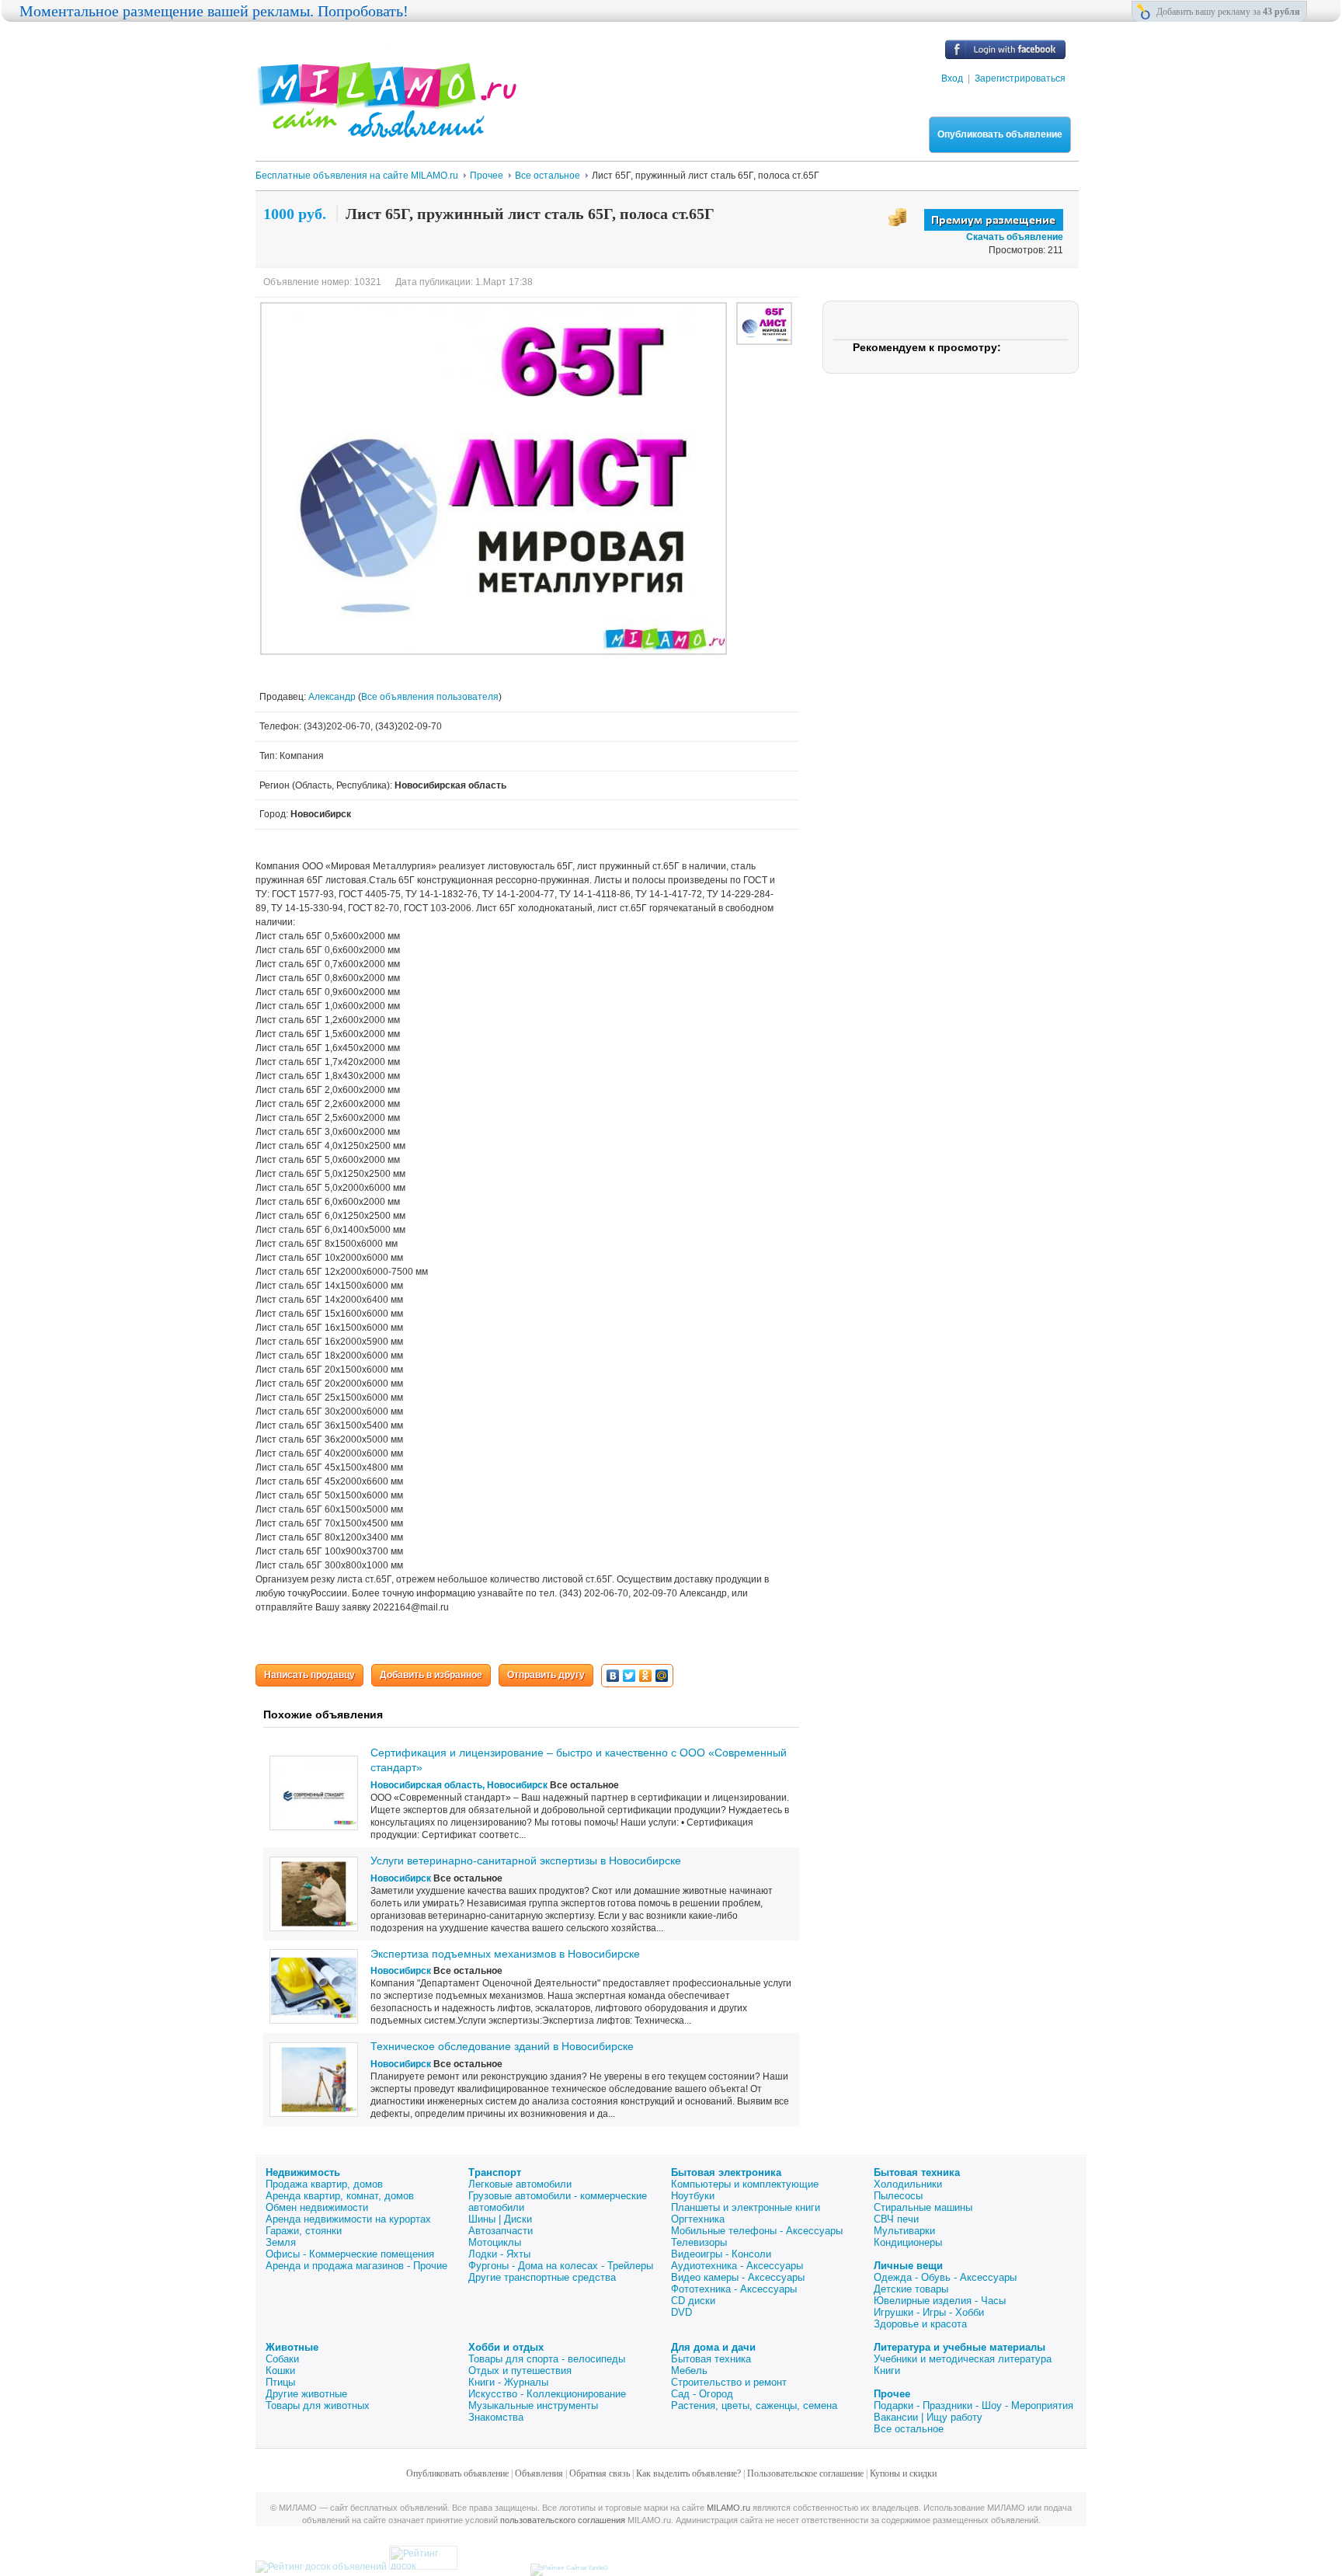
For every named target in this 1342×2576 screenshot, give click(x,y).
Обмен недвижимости (317, 2207)
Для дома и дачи (713, 2347)
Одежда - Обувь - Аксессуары (945, 2277)
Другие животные (306, 2394)
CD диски (693, 2301)
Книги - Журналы (508, 2382)
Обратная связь (600, 2473)
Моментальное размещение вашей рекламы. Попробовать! (214, 11)
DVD (681, 2312)
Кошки (280, 2371)
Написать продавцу (309, 1675)
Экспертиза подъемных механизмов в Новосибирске (505, 1954)
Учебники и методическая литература (963, 2359)
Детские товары (911, 2289)
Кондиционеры (908, 2242)
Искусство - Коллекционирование (547, 2394)
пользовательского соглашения (563, 2520)
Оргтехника (698, 2219)
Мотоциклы (495, 2242)
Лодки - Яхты (499, 2254)
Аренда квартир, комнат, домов (340, 2196)
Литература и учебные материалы (960, 2347)
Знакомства (496, 2417)
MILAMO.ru (728, 2508)
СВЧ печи (896, 2219)
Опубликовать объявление (1000, 134)
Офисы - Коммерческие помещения (350, 2254)
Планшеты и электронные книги (746, 2207)
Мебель (689, 2371)
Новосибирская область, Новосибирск (459, 1785)
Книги (887, 2371)
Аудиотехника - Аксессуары (737, 2266)
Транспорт (495, 2172)
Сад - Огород (702, 2394)
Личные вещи (908, 2266)
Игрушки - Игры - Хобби (929, 2312)
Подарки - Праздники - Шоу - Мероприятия (973, 2405)
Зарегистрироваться (1020, 78)
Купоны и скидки (903, 2473)
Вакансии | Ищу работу (928, 2417)
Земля (281, 2242)
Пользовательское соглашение (805, 2473)
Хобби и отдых (506, 2347)
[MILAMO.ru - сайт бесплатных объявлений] (386, 128)
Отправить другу (546, 1675)
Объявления (539, 2473)
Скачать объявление (1015, 237)
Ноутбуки (693, 2196)
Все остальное (909, 2429)
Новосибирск (401, 1878)
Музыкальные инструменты (533, 2405)
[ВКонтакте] (613, 1676)
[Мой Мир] (662, 1676)
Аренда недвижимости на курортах (348, 2219)
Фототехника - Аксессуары (734, 2289)
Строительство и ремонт (729, 2382)
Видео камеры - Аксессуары (738, 2277)
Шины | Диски (500, 2219)
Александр (333, 697)
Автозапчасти (501, 2231)
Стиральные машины (923, 2207)
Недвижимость (303, 2172)
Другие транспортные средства (542, 2277)
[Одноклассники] (646, 1676)
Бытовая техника (917, 2172)
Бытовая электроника (726, 2172)
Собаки (282, 2359)
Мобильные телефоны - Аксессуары (757, 2231)
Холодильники (908, 2184)
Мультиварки (904, 2231)
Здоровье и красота (920, 2324)
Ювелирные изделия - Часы (940, 2301)
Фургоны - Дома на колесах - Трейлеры (561, 2266)
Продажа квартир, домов (324, 2184)
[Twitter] (629, 1676)
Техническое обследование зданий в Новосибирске (502, 2046)
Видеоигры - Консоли (721, 2254)
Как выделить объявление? (688, 2473)
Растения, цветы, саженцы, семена (754, 2405)
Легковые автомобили (520, 2184)
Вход (952, 78)
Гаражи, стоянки (304, 2231)
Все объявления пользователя (430, 697)
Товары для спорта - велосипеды (547, 2359)
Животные (292, 2347)
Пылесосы (898, 2196)
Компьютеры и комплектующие (745, 2184)
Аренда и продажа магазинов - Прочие (356, 2266)
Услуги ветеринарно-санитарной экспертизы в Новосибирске (526, 1861)
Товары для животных (318, 2405)
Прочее (892, 2394)
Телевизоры (699, 2242)
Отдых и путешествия (520, 2371)
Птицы (280, 2382)
